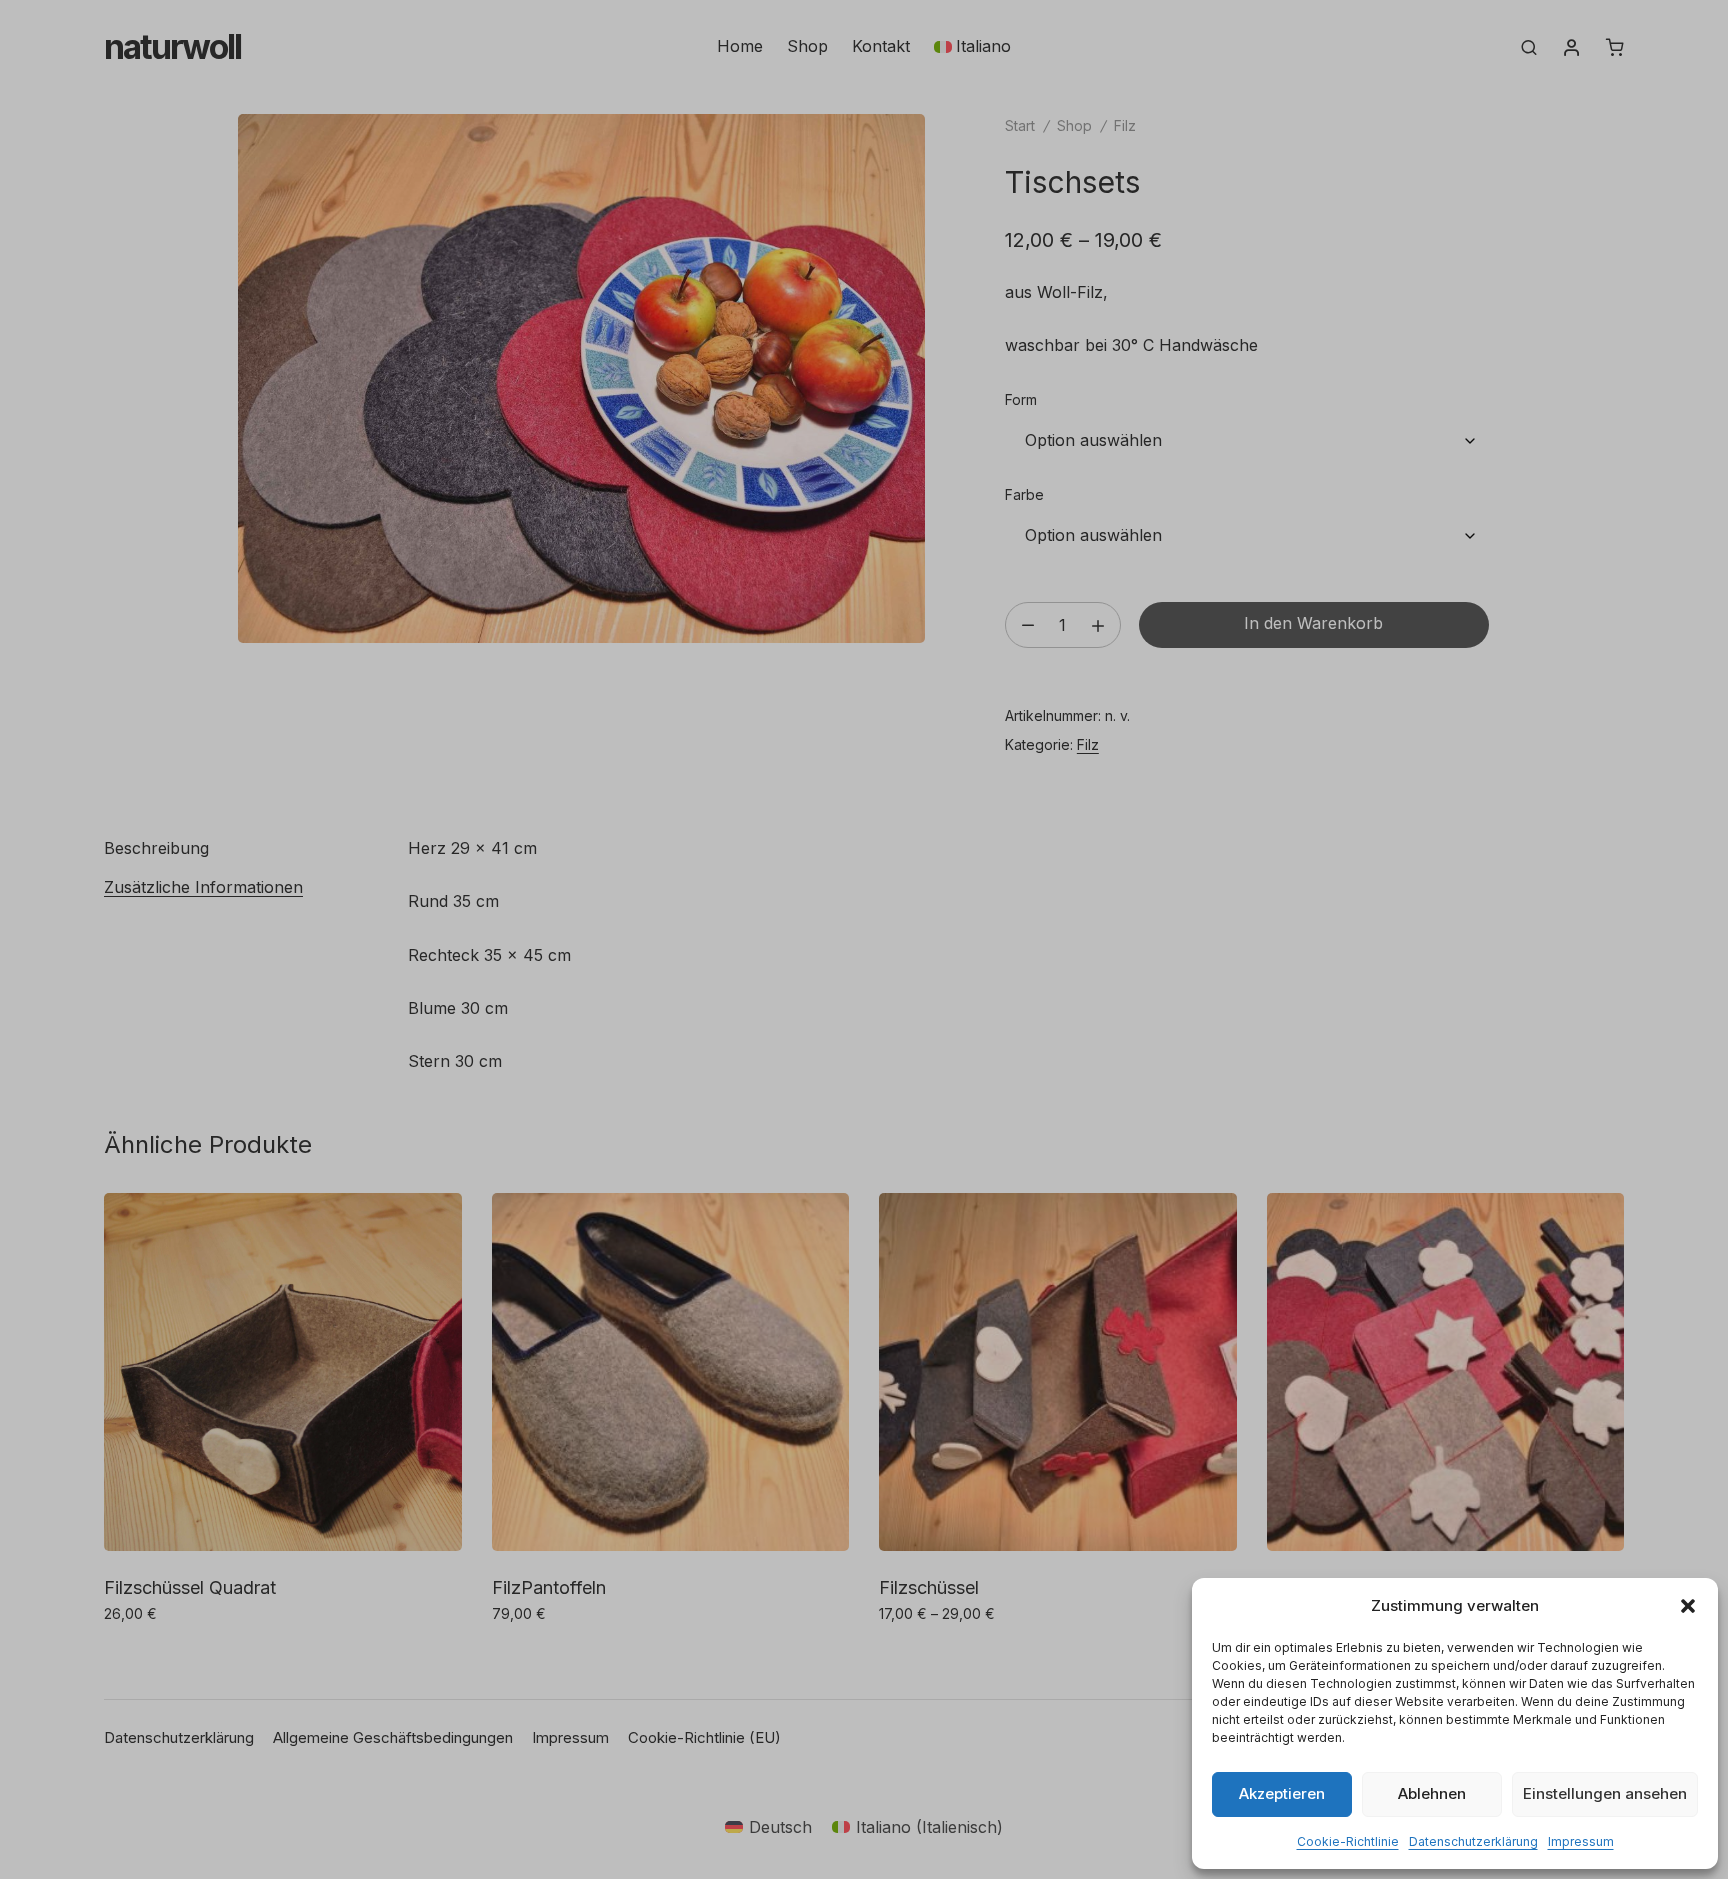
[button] (1688, 1606)
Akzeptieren (1282, 1793)
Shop (807, 46)
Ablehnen (1432, 1793)
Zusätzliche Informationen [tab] (203, 887)
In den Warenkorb (1313, 623)
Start (1020, 125)
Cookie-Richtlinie (1348, 1841)
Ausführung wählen (181, 1657)
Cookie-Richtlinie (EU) (704, 1737)
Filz (1125, 125)
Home (740, 46)
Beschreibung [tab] (156, 848)
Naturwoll (172, 47)
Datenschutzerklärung (1473, 1841)
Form (1021, 399)
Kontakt (881, 46)
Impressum (1581, 1841)
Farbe (1024, 494)
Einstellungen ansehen (1605, 1793)
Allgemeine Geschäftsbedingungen (393, 1737)
